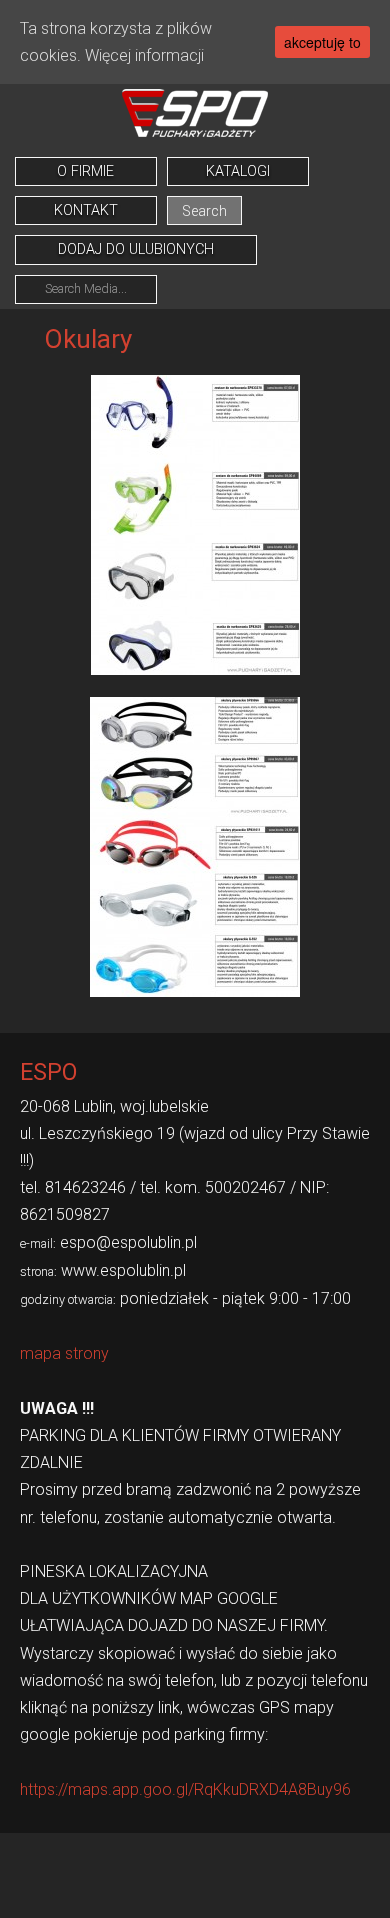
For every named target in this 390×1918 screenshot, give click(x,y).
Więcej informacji (144, 55)
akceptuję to (322, 42)
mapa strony (64, 1353)
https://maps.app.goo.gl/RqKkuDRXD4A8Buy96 (185, 1789)
